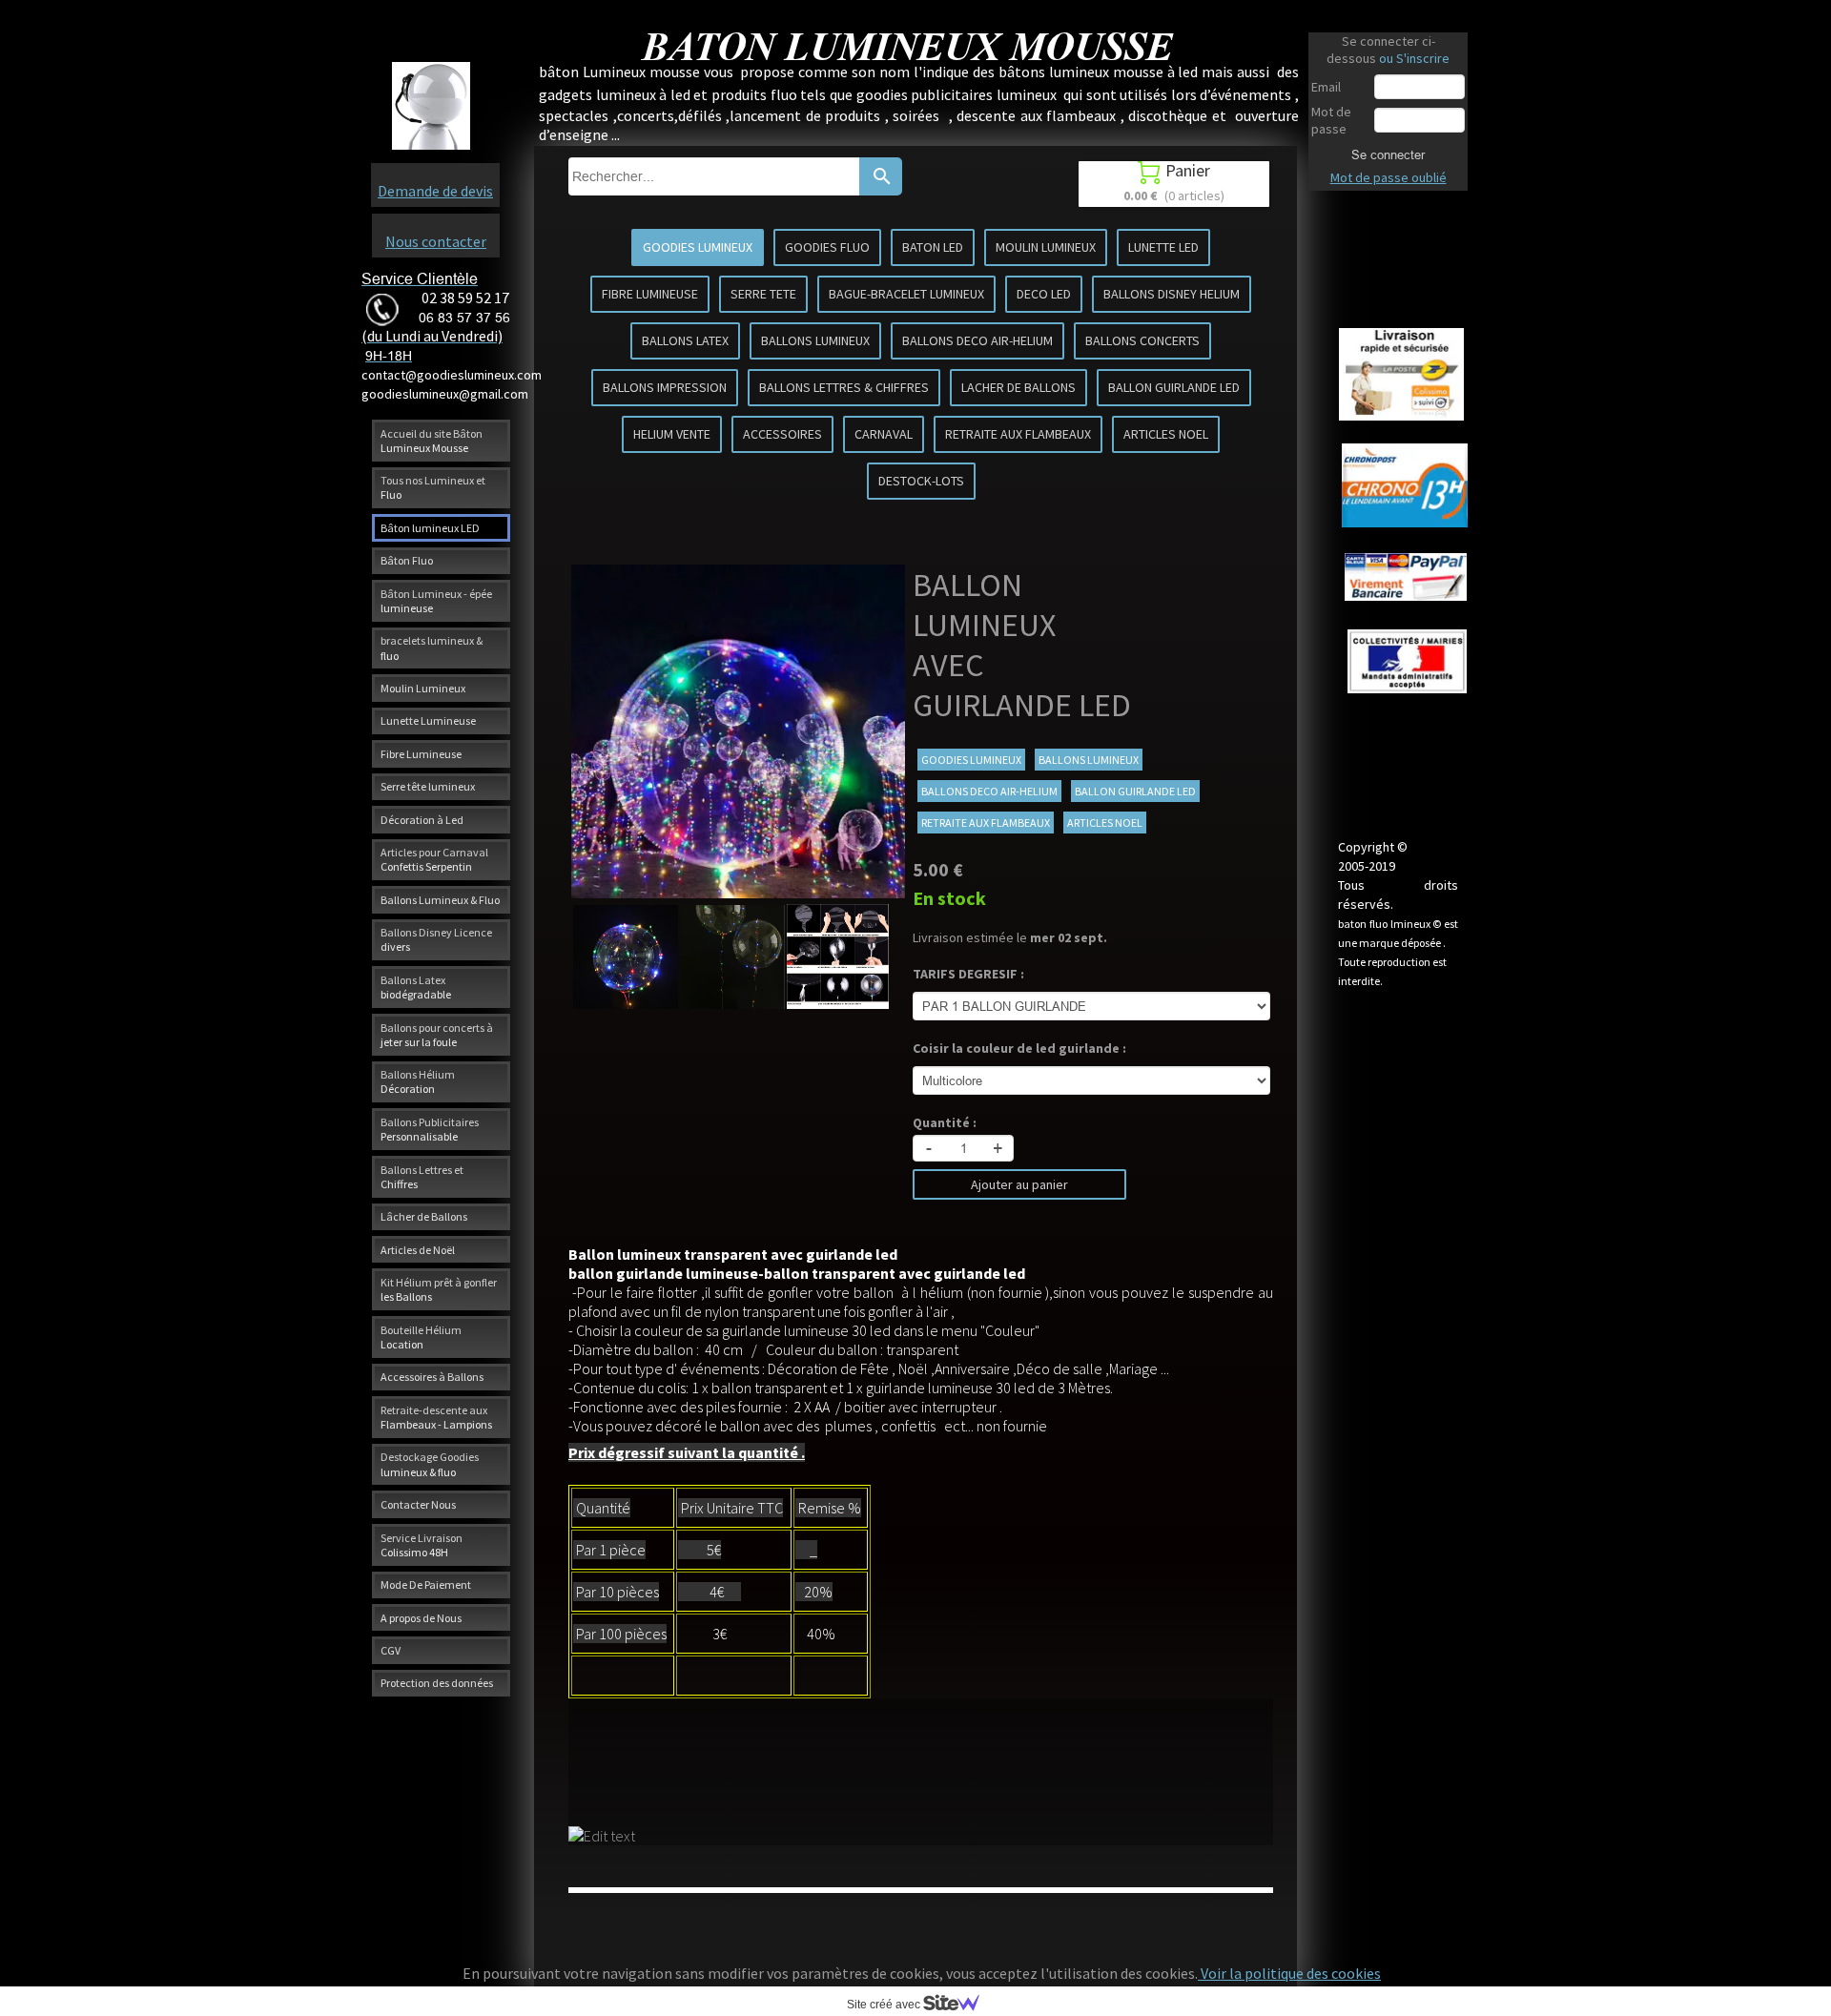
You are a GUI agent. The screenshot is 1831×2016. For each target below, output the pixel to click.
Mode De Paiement (426, 1584)
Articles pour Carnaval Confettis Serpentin (434, 859)
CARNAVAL (884, 434)
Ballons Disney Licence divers (436, 939)
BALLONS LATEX (685, 340)
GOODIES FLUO (827, 247)
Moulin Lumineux (423, 688)
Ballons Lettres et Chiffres (422, 1177)
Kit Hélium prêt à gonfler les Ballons (439, 1289)
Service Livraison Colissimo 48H (422, 1545)
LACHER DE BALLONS (1018, 387)
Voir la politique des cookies (1289, 1973)
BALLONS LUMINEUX (815, 340)
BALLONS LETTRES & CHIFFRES (844, 387)
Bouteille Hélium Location (421, 1337)
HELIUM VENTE (672, 434)
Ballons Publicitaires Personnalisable (430, 1129)
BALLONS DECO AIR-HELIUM (977, 340)
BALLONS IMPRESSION (665, 387)
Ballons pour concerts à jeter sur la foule (437, 1035)
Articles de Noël (418, 1250)
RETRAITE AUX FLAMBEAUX (1018, 434)
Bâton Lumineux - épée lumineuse (436, 601)
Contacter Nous (418, 1504)
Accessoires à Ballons (432, 1377)
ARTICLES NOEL (1166, 434)
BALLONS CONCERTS (1142, 340)
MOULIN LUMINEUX (1046, 247)
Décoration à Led (422, 820)
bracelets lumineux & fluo (432, 648)
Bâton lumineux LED (430, 528)
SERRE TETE (763, 294)
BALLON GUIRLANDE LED (1174, 387)
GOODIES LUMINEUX (698, 247)
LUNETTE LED (1163, 247)
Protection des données (437, 1683)
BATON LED (933, 247)
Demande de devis (435, 191)
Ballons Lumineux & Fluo (440, 900)
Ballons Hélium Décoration (418, 1081)
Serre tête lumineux (428, 786)
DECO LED (1044, 294)
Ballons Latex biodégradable (416, 987)
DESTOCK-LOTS (921, 481)
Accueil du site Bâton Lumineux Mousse (432, 441)
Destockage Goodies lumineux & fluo (430, 1464)
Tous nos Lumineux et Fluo (433, 487)
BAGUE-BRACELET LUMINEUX (906, 294)
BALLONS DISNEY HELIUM (1172, 294)
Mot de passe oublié (1389, 177)
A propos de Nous (421, 1618)
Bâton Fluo (407, 560)
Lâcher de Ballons (424, 1216)
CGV (391, 1650)
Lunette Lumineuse (428, 720)
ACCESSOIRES (782, 434)
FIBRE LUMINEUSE (650, 294)
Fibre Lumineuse (421, 754)
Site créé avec (885, 2005)
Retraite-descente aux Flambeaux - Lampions (436, 1417)
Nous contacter (436, 241)
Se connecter (1388, 154)
